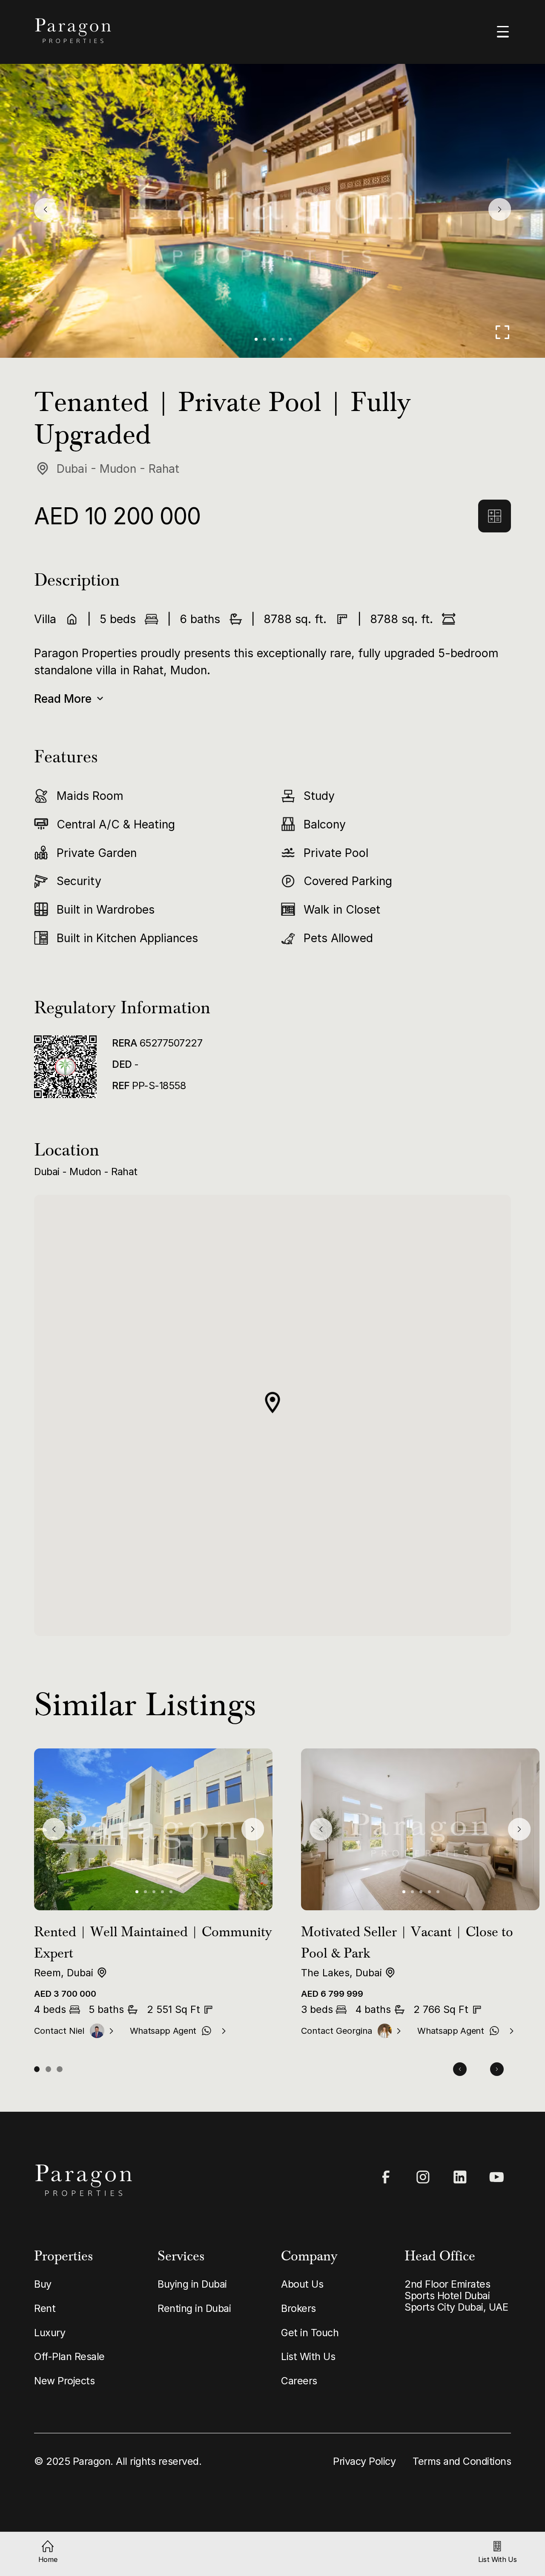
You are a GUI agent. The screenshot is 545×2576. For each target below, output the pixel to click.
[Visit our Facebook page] (386, 2177)
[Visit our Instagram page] (423, 2177)
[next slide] (500, 209)
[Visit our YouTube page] (497, 2177)
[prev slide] (45, 209)
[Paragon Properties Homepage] (146, 31)
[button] (256, 339)
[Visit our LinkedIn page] (460, 2177)
